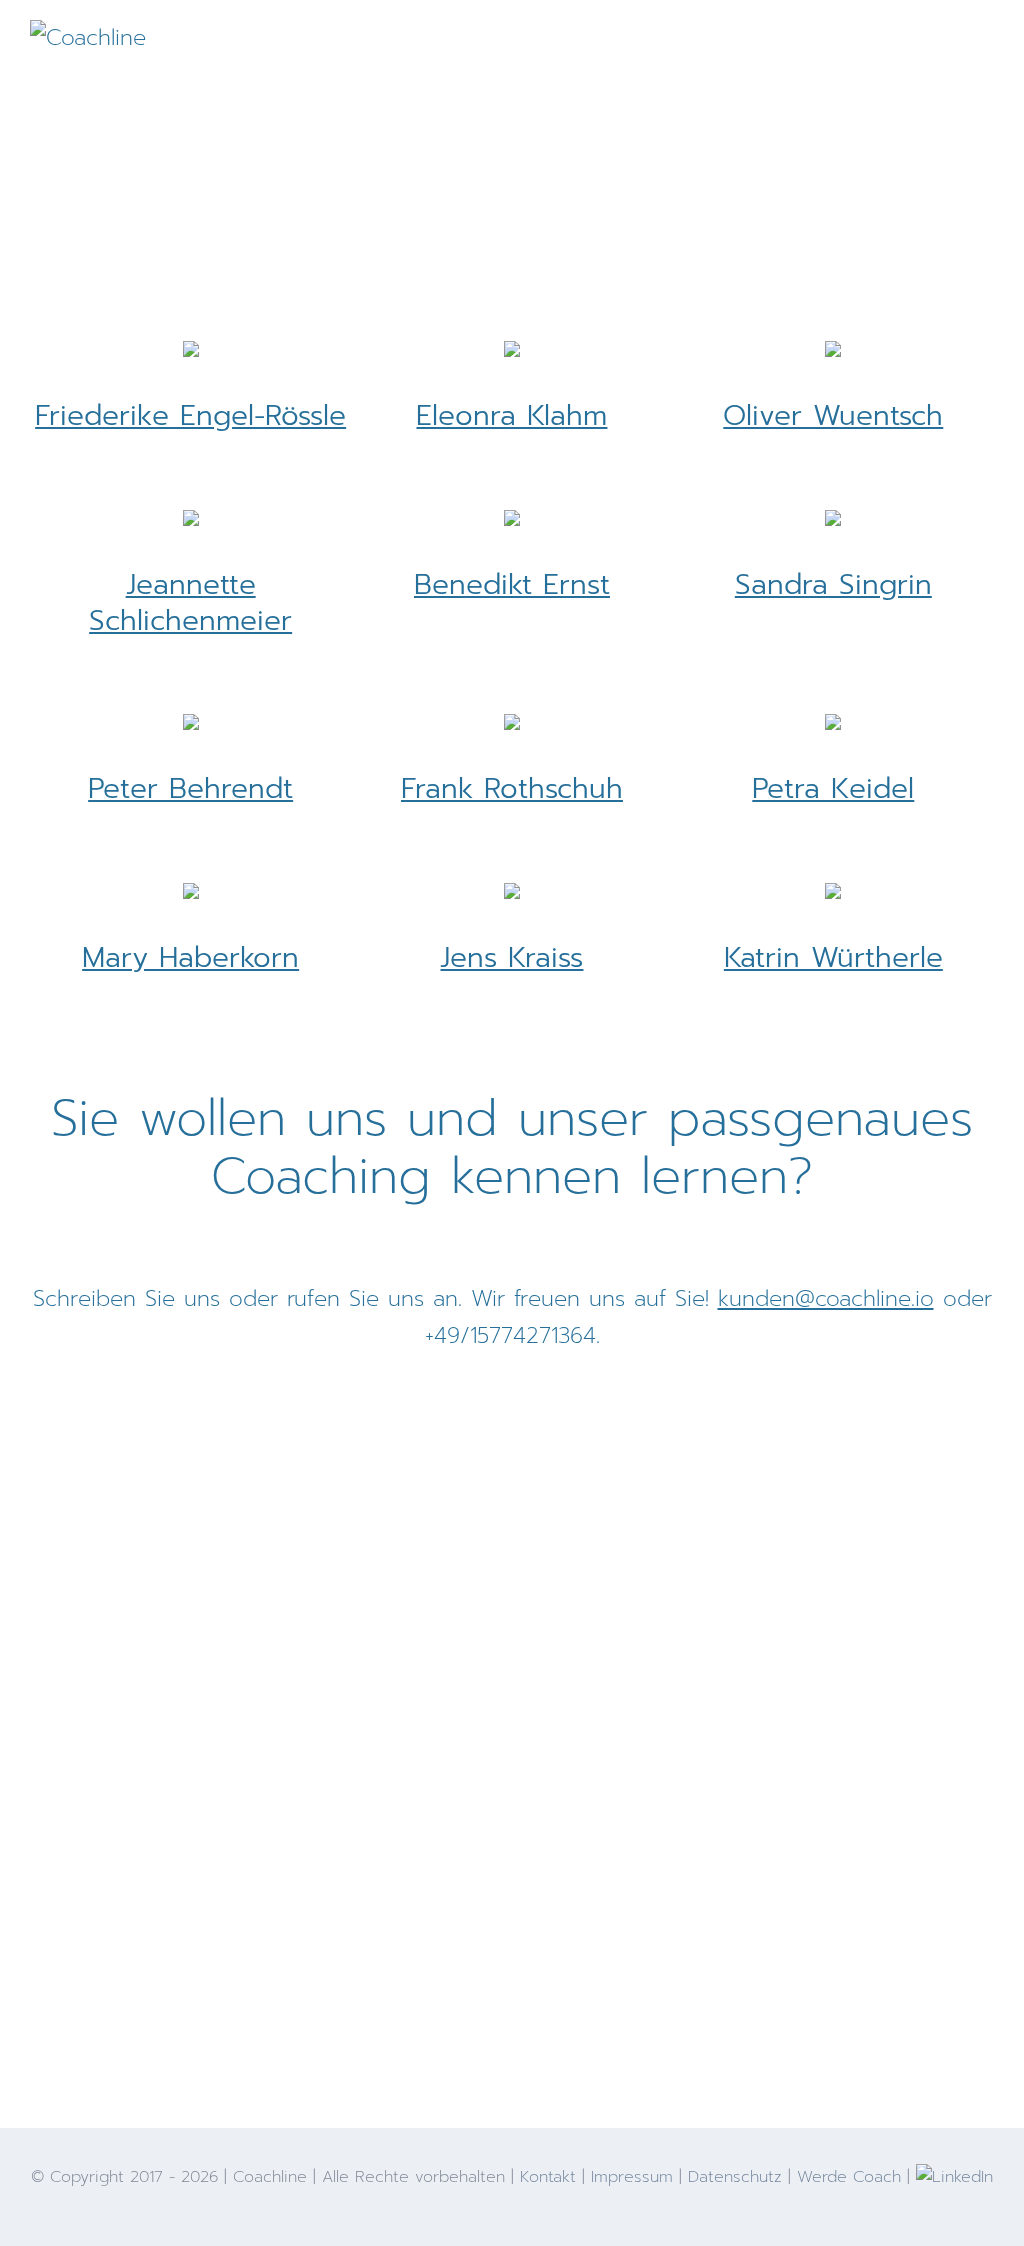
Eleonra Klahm (511, 415)
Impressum (632, 2177)
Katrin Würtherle (833, 957)
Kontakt (548, 2177)
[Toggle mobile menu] (986, 45)
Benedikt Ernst (512, 584)
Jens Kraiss (511, 957)
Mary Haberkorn (190, 957)
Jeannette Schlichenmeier (190, 602)
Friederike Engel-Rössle (190, 415)
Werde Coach (849, 2177)
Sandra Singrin (833, 584)
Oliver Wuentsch (833, 415)
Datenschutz (735, 2177)
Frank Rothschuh (512, 788)
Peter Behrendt (190, 788)
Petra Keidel (833, 788)
